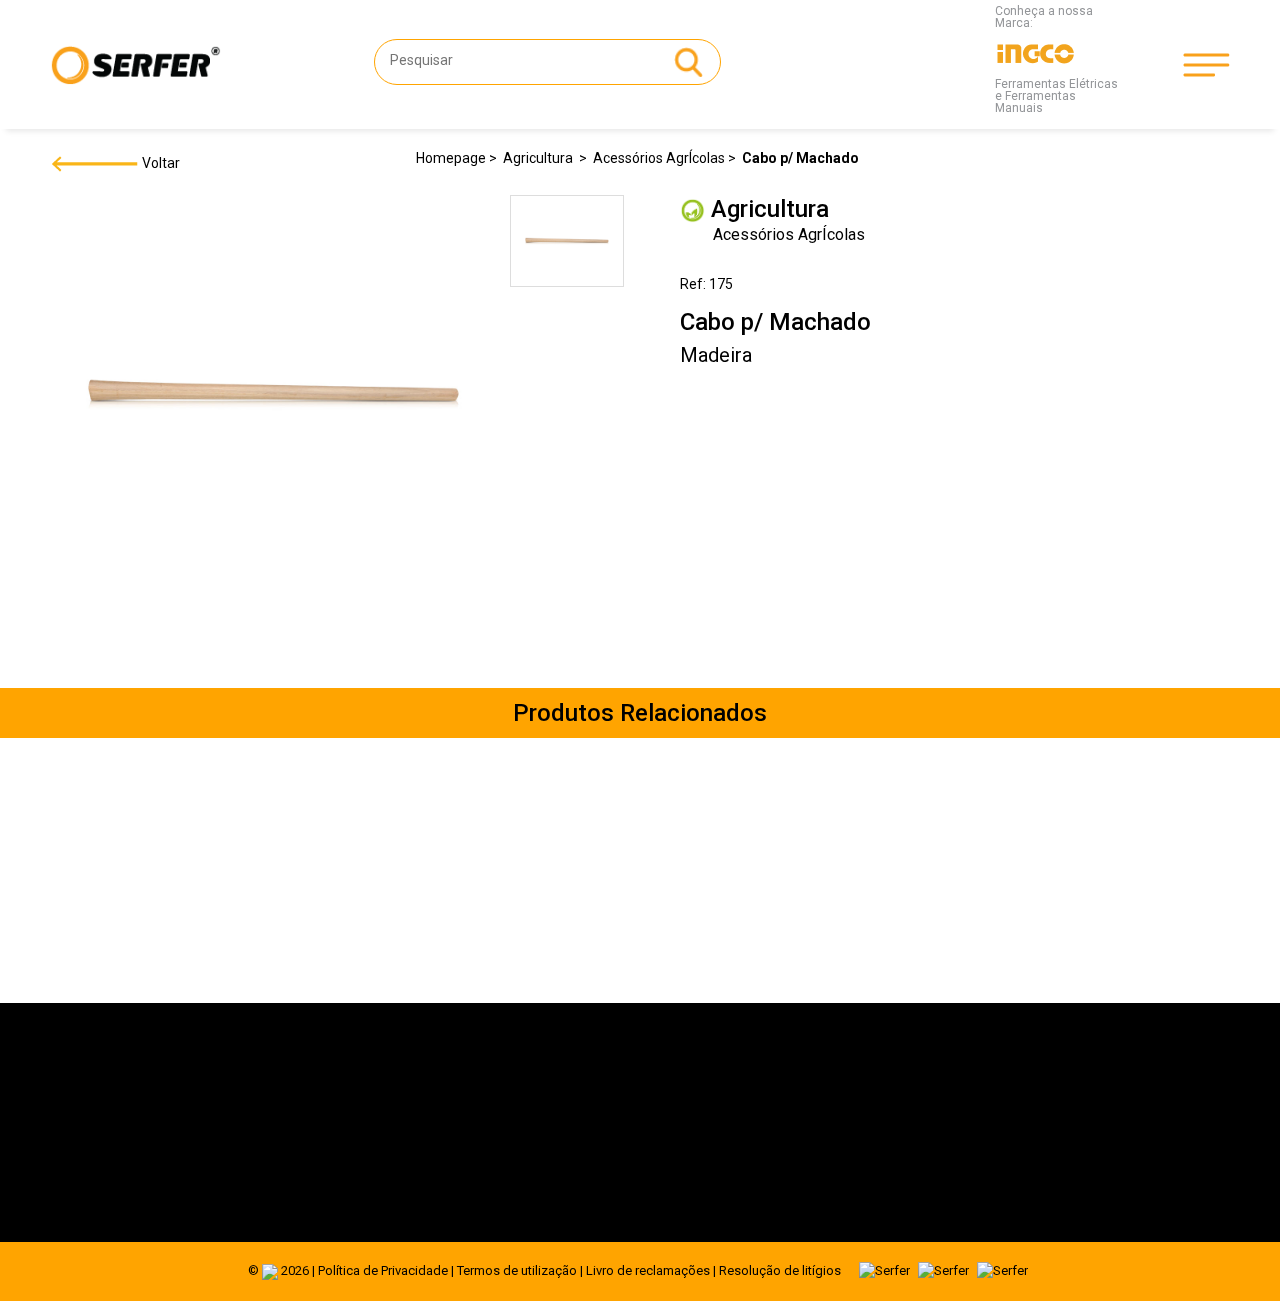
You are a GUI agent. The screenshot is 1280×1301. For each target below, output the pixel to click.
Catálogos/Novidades (320, 1153)
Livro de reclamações (648, 1270)
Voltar (159, 163)
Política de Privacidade (383, 1270)
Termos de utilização (517, 1270)
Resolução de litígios (780, 1270)
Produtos (281, 1127)
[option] (567, 245)
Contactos (284, 1179)
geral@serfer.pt (704, 1121)
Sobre (271, 1101)
